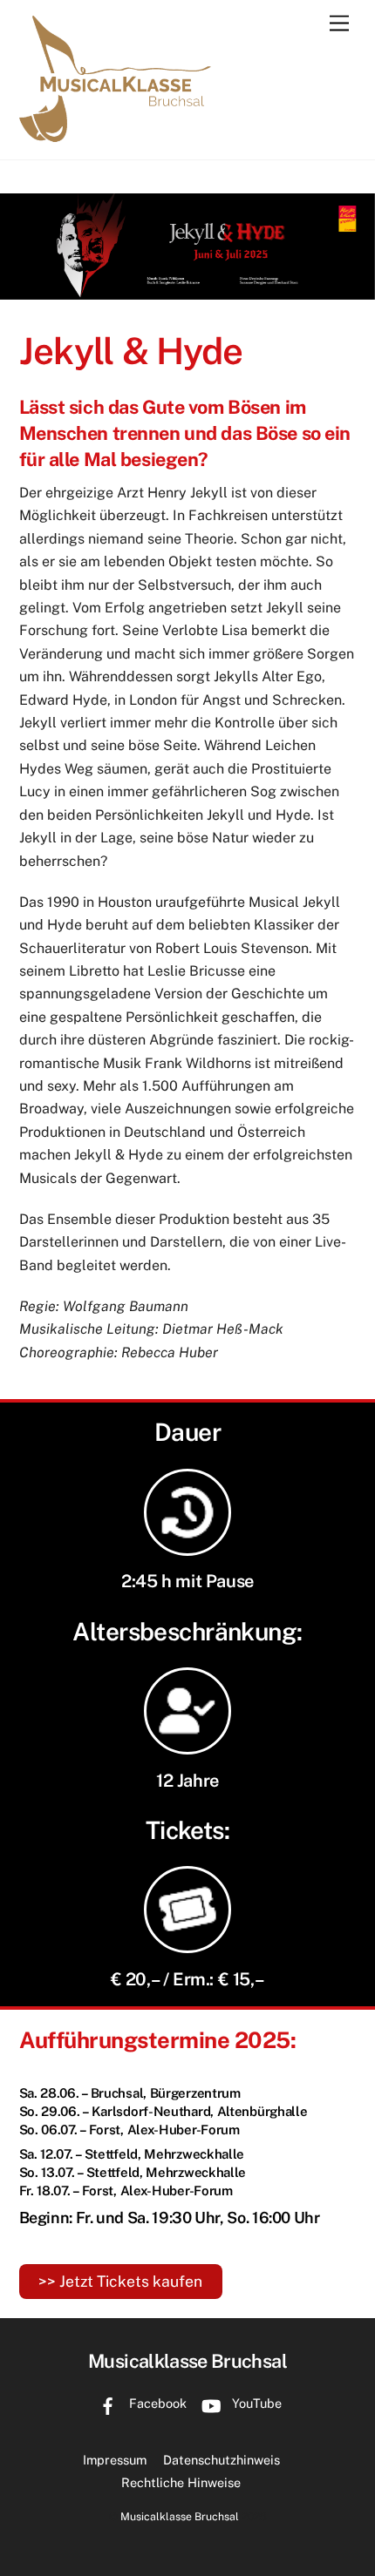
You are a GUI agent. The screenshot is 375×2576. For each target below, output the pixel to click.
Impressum (115, 2460)
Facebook (156, 2403)
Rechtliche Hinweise (181, 2482)
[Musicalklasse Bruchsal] (115, 136)
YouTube (255, 2403)
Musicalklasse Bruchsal (180, 2516)
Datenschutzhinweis (222, 2460)
